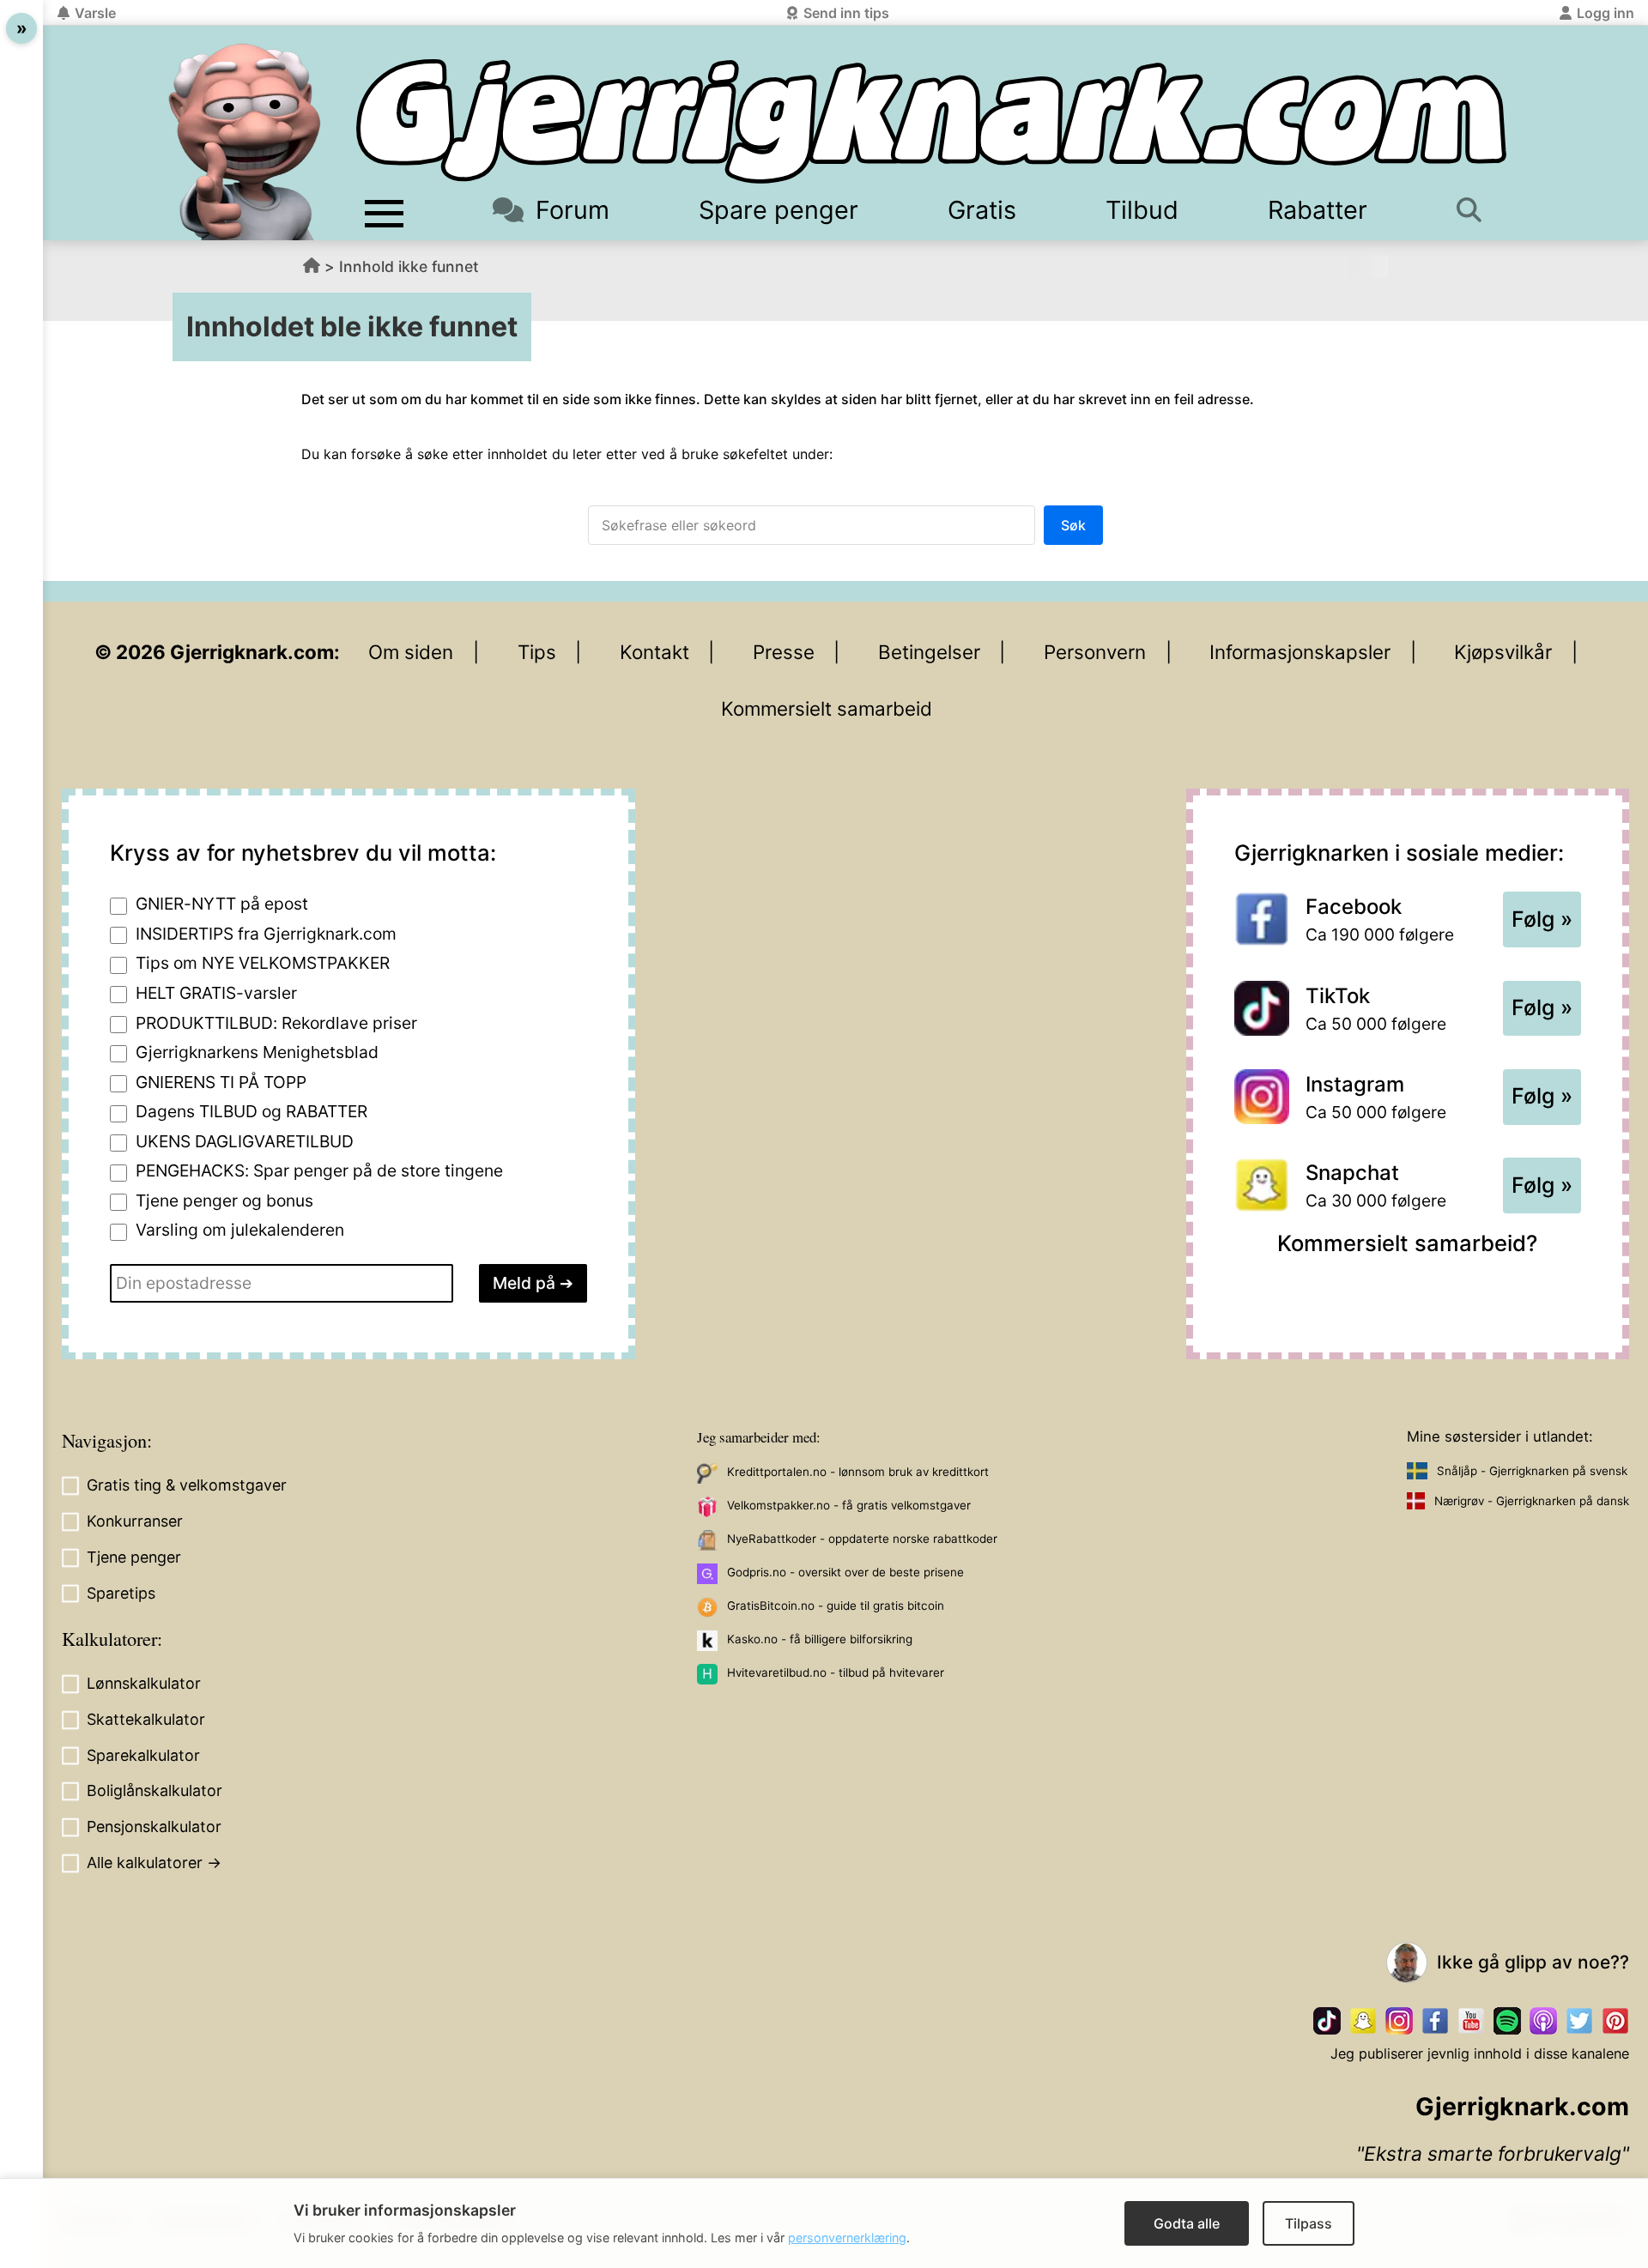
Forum (573, 210)
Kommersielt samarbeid (827, 708)
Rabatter (1318, 210)
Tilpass (1309, 2223)
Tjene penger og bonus (224, 1201)
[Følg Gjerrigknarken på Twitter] (1579, 2021)
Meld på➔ (533, 1283)
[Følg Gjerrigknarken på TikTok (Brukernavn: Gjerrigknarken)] (1327, 2021)
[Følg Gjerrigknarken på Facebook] (1435, 2021)
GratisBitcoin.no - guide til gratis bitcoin (836, 1606)
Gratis (982, 210)
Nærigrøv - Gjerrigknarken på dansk (1532, 1501)
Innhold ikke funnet (409, 266)
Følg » (1542, 919)
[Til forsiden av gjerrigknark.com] (245, 142)
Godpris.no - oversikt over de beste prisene (845, 1572)
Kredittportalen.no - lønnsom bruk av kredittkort (858, 1472)
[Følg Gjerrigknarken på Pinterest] (1615, 2021)
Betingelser (929, 652)
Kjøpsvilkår (1503, 652)
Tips (537, 652)
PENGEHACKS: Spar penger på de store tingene (319, 1170)
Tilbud (1142, 210)
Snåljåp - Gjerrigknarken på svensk (1532, 1471)
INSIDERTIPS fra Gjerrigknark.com (266, 934)
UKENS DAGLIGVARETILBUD (245, 1141)
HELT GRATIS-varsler (216, 993)
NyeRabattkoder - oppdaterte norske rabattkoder (862, 1539)
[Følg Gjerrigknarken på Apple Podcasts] (1543, 2021)
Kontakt (654, 652)
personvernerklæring (847, 2238)
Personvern (1095, 652)
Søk (1073, 525)
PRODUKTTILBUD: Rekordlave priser (276, 1023)
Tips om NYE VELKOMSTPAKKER (263, 963)
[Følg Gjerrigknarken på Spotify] (1507, 2021)
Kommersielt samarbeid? (1407, 1243)
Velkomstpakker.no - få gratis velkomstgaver (849, 1505)
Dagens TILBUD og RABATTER (251, 1111)
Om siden (411, 652)
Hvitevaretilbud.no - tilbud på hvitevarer (836, 1672)
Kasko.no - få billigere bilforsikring (820, 1639)
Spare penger (779, 210)
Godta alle (1187, 2223)
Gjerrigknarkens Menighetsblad (257, 1052)
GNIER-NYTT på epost (222, 904)
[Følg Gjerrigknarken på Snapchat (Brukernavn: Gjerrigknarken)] (1363, 2021)
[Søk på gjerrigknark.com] (1477, 210)
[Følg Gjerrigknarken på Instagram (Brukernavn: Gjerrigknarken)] (1399, 2021)
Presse (784, 652)
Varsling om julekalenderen (240, 1230)
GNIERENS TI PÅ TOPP (221, 1082)
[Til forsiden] (931, 121)
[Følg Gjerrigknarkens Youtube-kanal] (1471, 2021)
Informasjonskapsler (1300, 652)
